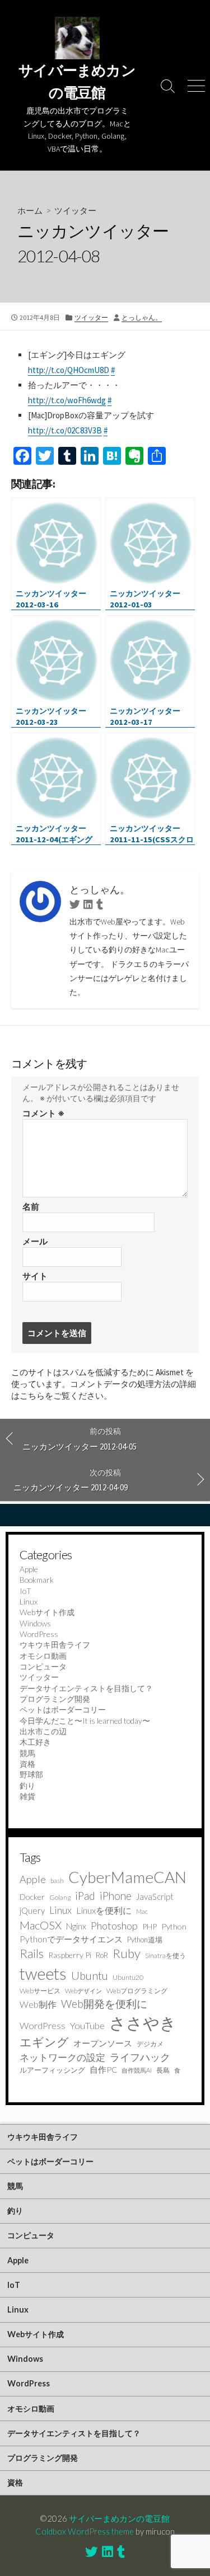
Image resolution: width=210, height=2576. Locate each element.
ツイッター (75, 210)
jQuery (32, 1910)
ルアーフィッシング (52, 2070)
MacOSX (41, 1925)
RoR (102, 1955)
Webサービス (40, 1991)
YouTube (87, 2025)
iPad (85, 1896)
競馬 (27, 1753)
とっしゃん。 (142, 317)
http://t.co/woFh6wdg (67, 400)
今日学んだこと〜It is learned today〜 (85, 1721)
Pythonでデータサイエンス (71, 1939)
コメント (43, 1113)
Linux (29, 1601)
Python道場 (145, 1940)
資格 (27, 1764)
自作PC (103, 2070)
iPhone (116, 1896)
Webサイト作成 (47, 1612)
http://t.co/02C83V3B (65, 430)
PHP (150, 1926)
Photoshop (114, 1926)
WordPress (39, 1634)
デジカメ (150, 2044)
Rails (32, 1953)
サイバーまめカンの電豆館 (119, 2518)
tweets (43, 1974)
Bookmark (37, 1580)
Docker (32, 1897)
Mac (142, 1911)
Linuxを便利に (104, 1910)
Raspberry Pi (70, 1955)
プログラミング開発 (55, 1699)
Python (174, 1926)
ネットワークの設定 (62, 2058)
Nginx (76, 1926)
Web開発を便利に (104, 2004)
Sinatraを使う (165, 1955)
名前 (31, 1207)
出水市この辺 (43, 1731)
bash (57, 1881)
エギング (44, 2042)
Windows (35, 1623)
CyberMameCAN (127, 1877)
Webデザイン (83, 1991)
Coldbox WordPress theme (85, 2531)
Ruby (127, 1953)
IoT (25, 1591)
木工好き (35, 1742)
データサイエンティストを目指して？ (86, 1688)
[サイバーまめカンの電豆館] (77, 38)
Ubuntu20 (128, 1977)
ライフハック (140, 2057)
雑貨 (27, 1796)
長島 (163, 2070)
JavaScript (155, 1896)
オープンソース (103, 2043)
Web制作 (38, 2004)
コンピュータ (43, 1666)
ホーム (30, 210)
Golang (60, 1897)
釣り (27, 1785)
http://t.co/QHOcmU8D (69, 370)
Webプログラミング (137, 1991)
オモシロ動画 (43, 1656)
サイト (35, 1276)
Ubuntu (90, 1976)
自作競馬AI (137, 2070)
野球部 (31, 1774)
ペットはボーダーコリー (63, 1709)
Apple (29, 1569)
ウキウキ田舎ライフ (55, 1645)
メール (35, 1241)
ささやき (143, 2023)
